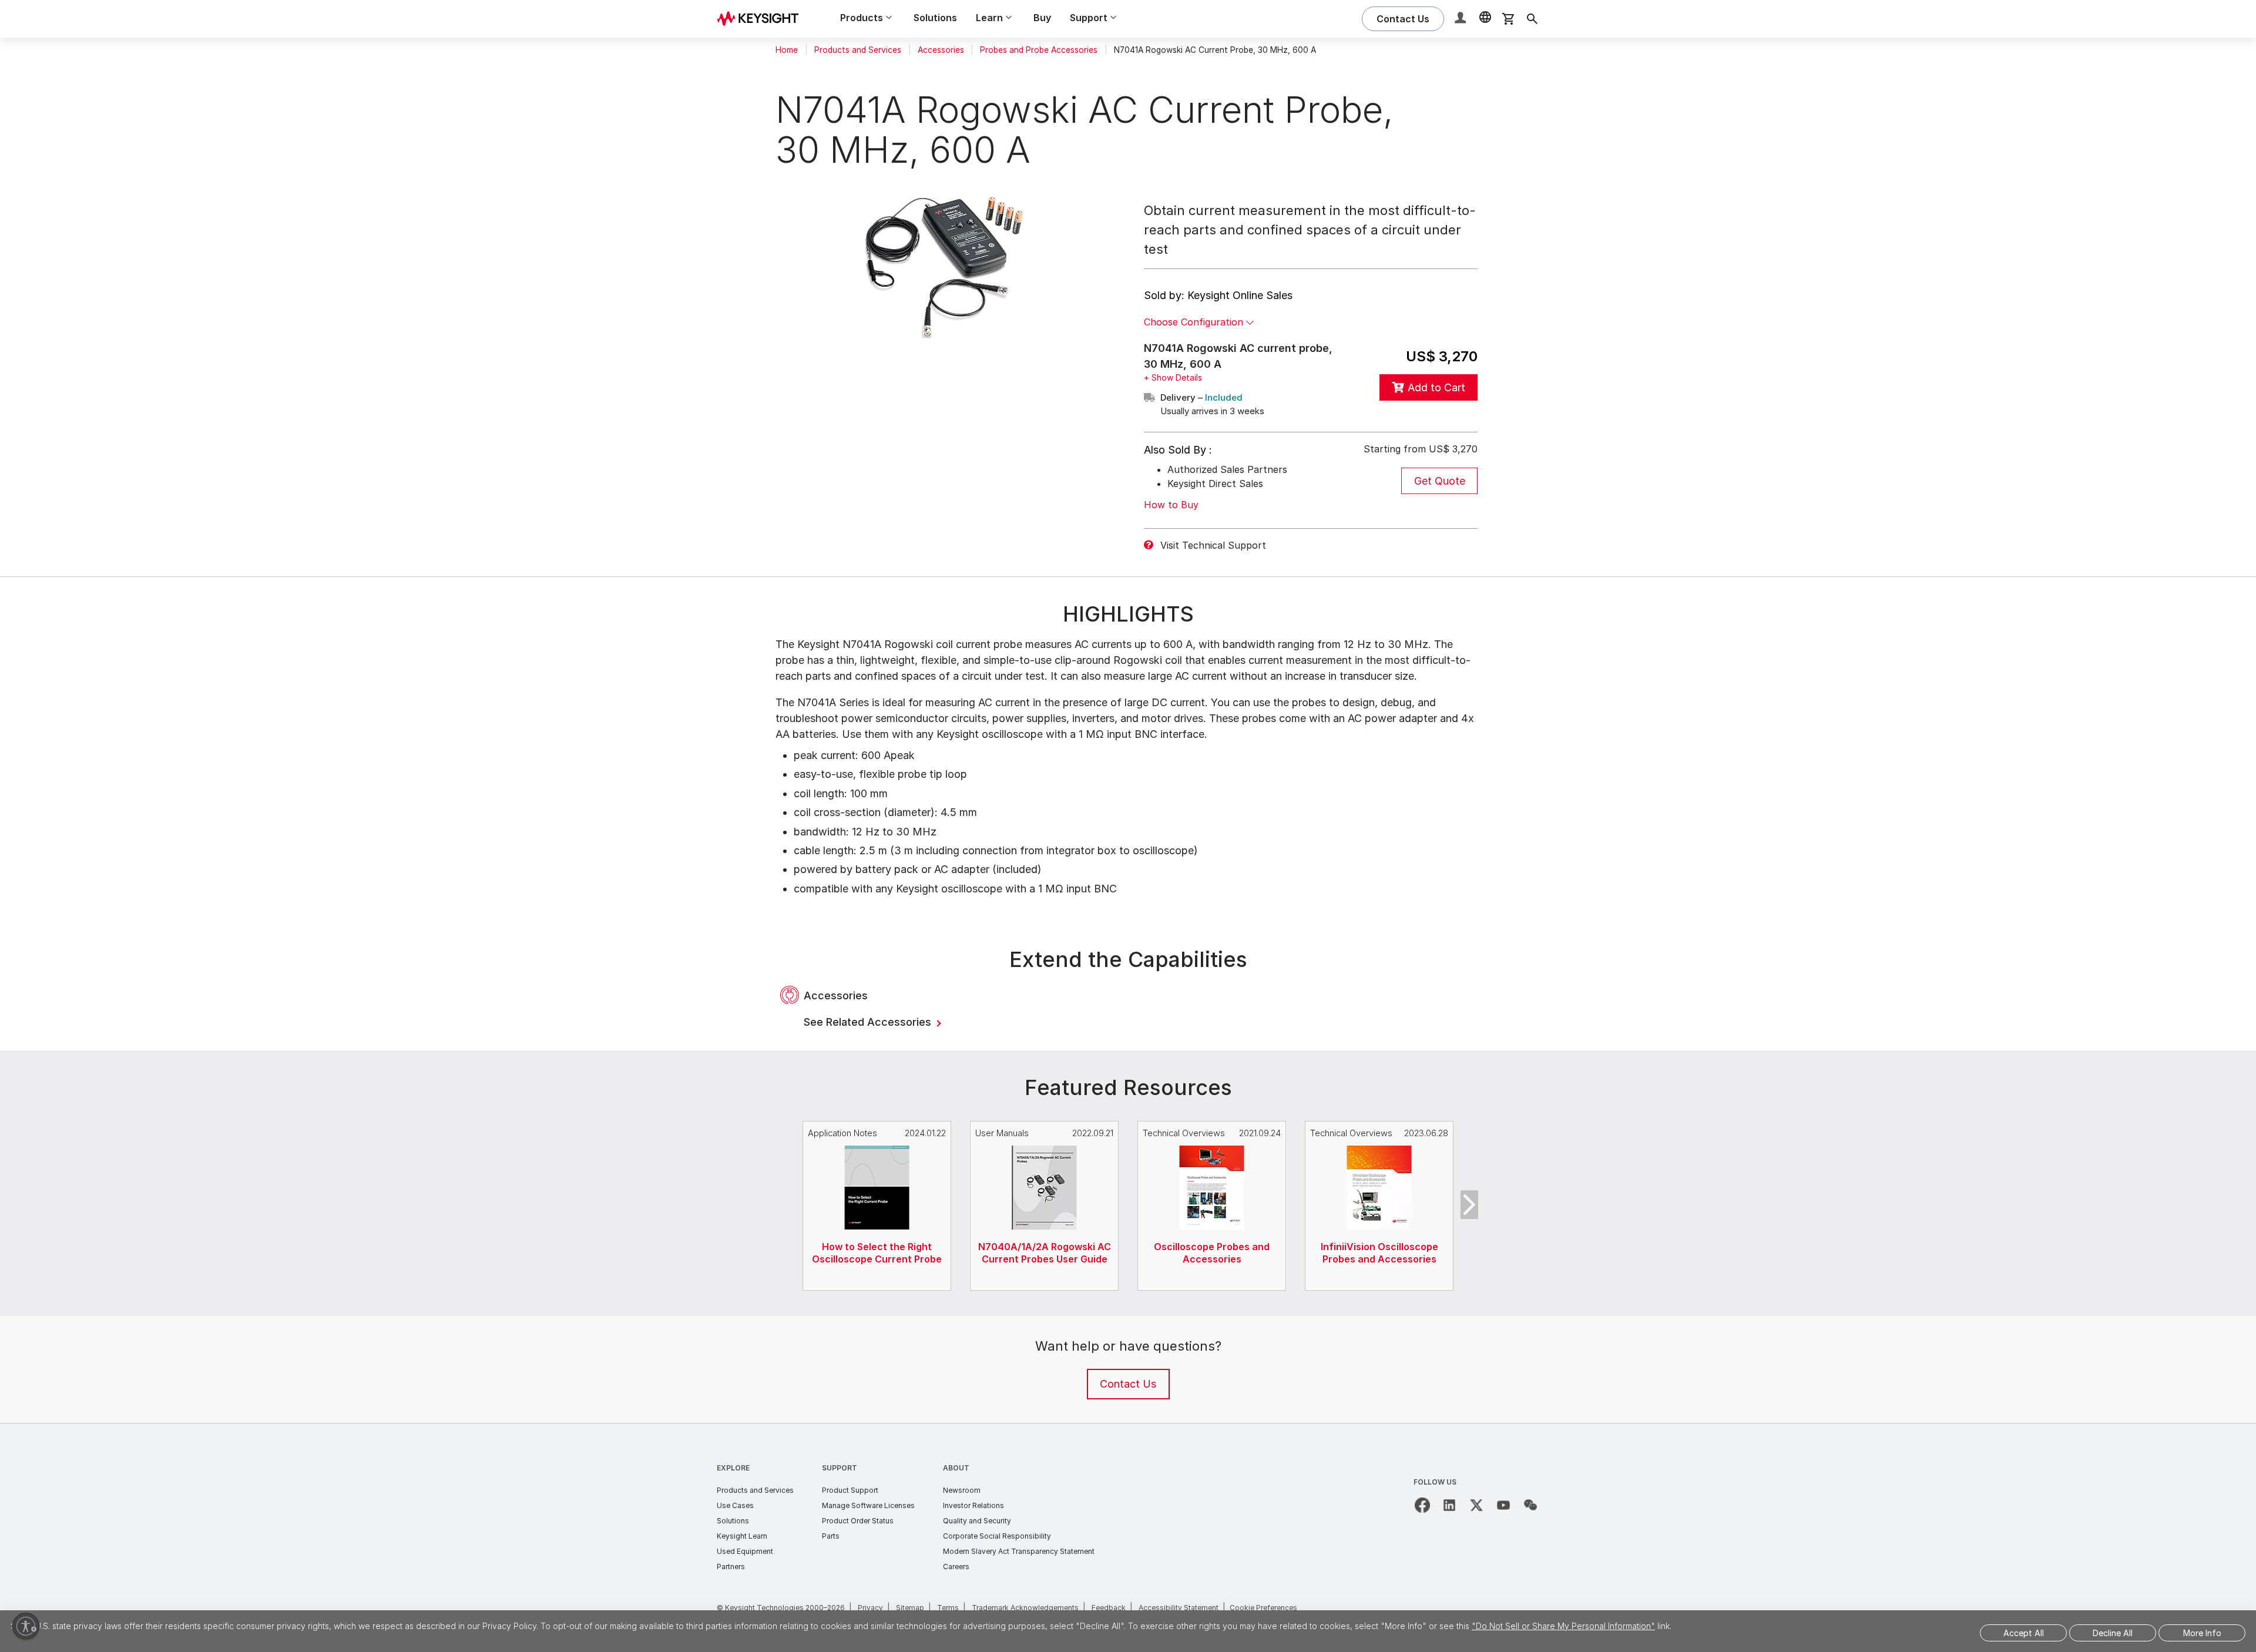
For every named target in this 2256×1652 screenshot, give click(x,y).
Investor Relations (973, 1505)
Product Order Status (858, 1521)
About (956, 1468)
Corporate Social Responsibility (997, 1536)
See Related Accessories (869, 1022)
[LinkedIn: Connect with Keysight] (1449, 1505)
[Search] (1532, 19)
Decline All (2113, 1633)
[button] (1462, 19)
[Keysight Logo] (762, 19)
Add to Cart (1436, 387)
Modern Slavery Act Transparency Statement (1019, 1551)
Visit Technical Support (1213, 545)
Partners (731, 1567)
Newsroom (962, 1490)
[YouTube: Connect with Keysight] (1503, 1505)
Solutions (935, 18)
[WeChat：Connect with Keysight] (1530, 1505)
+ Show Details (1173, 377)
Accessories (941, 50)
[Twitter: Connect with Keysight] (1476, 1505)
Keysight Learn (742, 1536)
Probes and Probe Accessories (1039, 50)
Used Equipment (745, 1551)
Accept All (2024, 1633)
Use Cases (735, 1505)
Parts (831, 1536)
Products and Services (858, 50)
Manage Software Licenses (868, 1505)
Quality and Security (977, 1521)
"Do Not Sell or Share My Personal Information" (1563, 1626)
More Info (2202, 1633)
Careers (956, 1567)
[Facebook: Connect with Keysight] (1422, 1505)
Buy (1042, 18)
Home (787, 50)
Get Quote (1440, 481)
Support (840, 1468)
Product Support (850, 1490)
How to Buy (1171, 505)
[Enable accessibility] (26, 1626)
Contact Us (1128, 1384)
